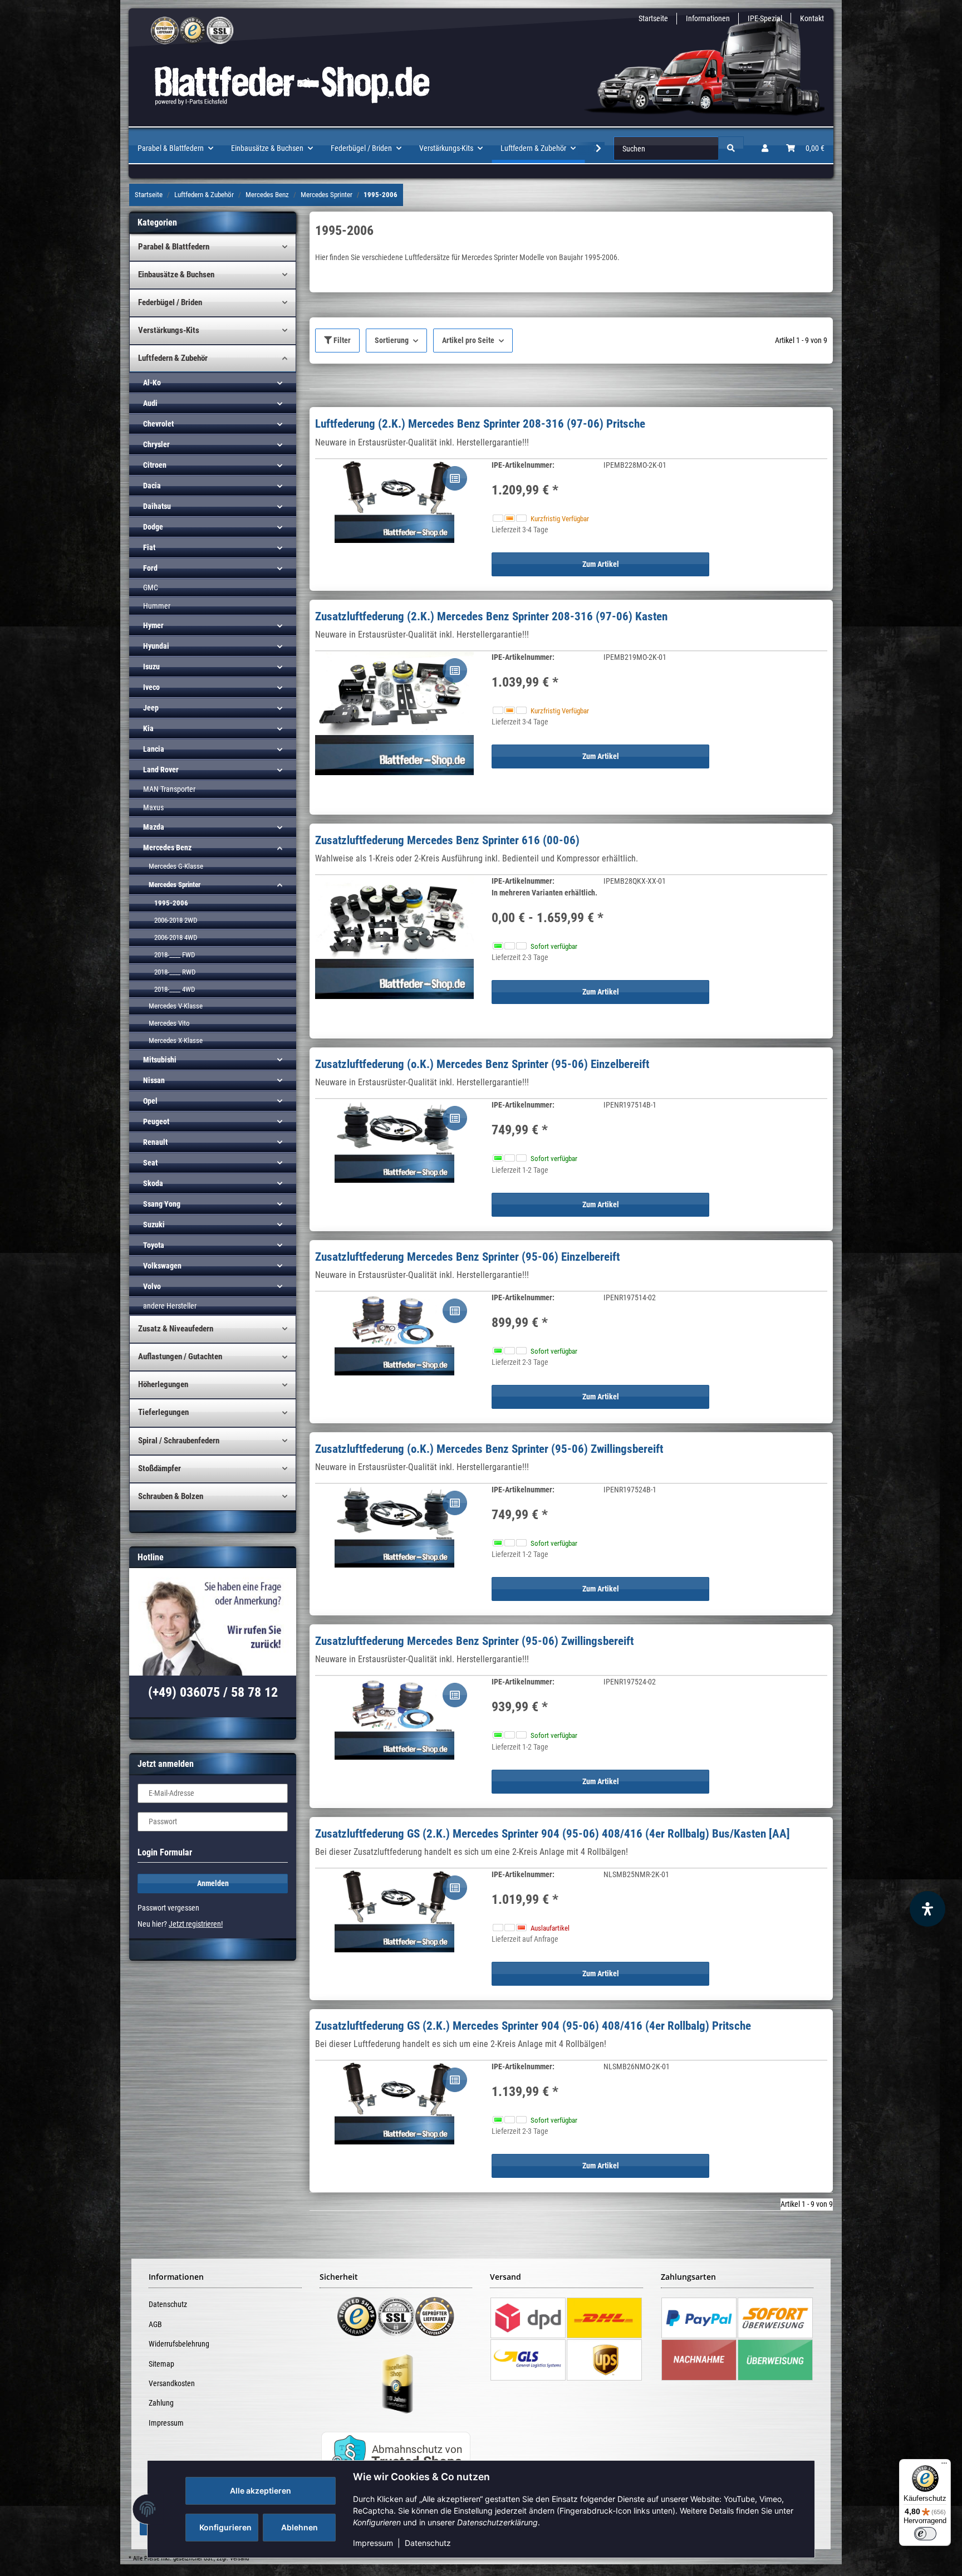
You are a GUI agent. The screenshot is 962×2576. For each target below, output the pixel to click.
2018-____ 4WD (175, 989)
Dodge (153, 527)
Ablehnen (300, 2527)
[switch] (925, 2534)
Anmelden (213, 1883)
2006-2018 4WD (176, 937)
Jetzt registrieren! (196, 1924)
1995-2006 (171, 903)
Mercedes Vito (169, 1023)
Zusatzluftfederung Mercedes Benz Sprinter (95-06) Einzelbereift (467, 1257)
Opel (150, 1101)
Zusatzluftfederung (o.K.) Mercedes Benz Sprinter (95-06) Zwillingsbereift (489, 1449)
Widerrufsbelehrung (179, 2344)
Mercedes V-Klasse (176, 1006)
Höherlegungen (163, 1384)
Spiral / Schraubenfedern (179, 1441)
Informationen (708, 18)
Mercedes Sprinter (175, 885)
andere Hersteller (170, 1306)
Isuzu (151, 667)
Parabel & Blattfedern (174, 247)
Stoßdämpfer (159, 1468)
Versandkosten (172, 2383)
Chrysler (156, 444)
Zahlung (161, 2403)
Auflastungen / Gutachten (180, 1356)
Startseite (653, 18)
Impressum (373, 2543)
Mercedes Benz (167, 848)
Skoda (153, 1183)
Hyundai (156, 646)
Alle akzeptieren (261, 2491)
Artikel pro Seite (468, 340)
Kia (148, 728)
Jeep (151, 708)
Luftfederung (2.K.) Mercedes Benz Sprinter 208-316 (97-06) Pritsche (480, 424)
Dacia (152, 486)
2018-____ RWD (175, 972)
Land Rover (161, 770)
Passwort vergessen (168, 1908)
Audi (150, 403)
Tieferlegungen (163, 1412)
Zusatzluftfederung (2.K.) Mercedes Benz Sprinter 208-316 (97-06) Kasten (491, 616)
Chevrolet (158, 424)
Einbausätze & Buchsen (176, 275)
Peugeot (156, 1122)
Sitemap (161, 2364)
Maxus (153, 807)
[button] (765, 148)
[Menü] (944, 2466)
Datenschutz (428, 2543)
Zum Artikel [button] (601, 564)
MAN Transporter (169, 789)
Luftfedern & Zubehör (173, 358)
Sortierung (392, 340)
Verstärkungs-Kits (169, 330)
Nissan (154, 1080)
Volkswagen (162, 1266)
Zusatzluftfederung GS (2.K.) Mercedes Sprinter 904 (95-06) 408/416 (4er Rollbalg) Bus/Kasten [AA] (553, 1834)
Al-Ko (152, 383)
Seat (150, 1163)
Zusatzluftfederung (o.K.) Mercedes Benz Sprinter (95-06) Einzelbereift (482, 1064)
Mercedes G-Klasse (176, 866)
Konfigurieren (225, 2527)
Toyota (154, 1245)
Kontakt (812, 18)
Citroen (155, 465)
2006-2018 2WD (176, 920)
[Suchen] (731, 148)
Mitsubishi (160, 1060)
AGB (155, 2324)
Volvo (152, 1286)
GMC (151, 587)
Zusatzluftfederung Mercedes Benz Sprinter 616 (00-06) (447, 840)
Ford (150, 568)
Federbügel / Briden (170, 302)
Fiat (149, 547)
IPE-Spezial (765, 18)
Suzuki (154, 1225)
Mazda (154, 827)
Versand (239, 2558)
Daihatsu (157, 506)
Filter (341, 340)
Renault (155, 1142)
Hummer (157, 606)
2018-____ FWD (175, 955)
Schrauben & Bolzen (171, 1496)
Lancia (154, 749)
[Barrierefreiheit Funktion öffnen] (927, 1909)
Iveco (151, 687)
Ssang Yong (162, 1204)
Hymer (153, 625)
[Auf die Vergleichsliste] (455, 478)
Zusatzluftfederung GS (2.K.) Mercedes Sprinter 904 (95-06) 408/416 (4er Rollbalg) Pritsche (533, 2026)
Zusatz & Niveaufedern (176, 1329)
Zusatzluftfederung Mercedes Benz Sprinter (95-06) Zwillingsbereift (474, 1641)
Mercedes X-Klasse (176, 1040)
